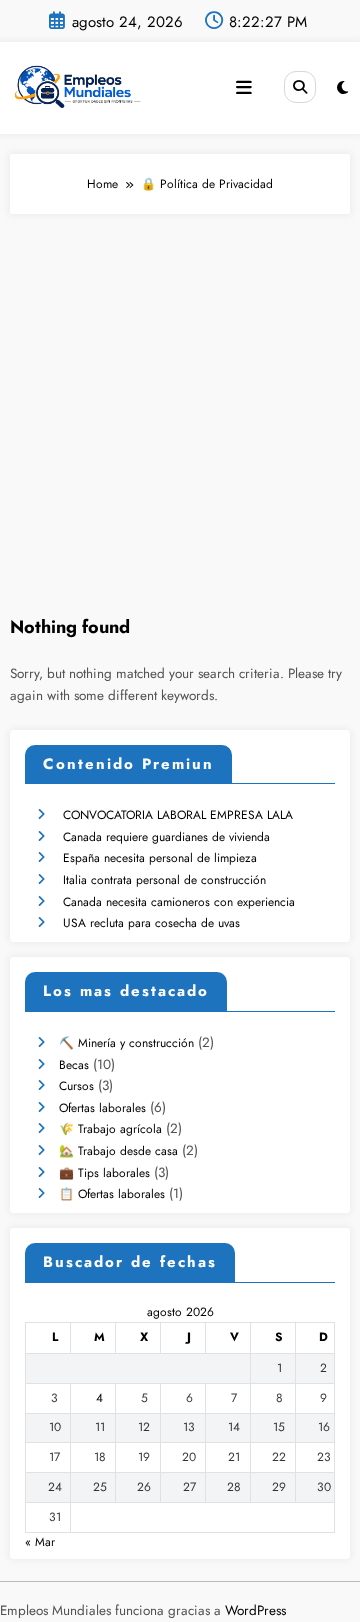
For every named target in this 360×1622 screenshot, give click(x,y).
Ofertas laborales (102, 1108)
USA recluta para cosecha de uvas (151, 923)
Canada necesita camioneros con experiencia (179, 902)
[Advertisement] (180, 404)
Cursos (76, 1086)
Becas (74, 1065)
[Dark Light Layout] (342, 88)
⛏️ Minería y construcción (126, 1043)
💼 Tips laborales (104, 1173)
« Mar (40, 1542)
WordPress (255, 1610)
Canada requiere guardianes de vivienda (166, 837)
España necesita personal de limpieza (160, 858)
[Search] (300, 87)
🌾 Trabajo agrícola (110, 1129)
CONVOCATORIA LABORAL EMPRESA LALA (178, 815)
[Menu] (244, 88)
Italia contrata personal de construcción (164, 880)
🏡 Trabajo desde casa (118, 1151)
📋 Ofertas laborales (112, 1194)
